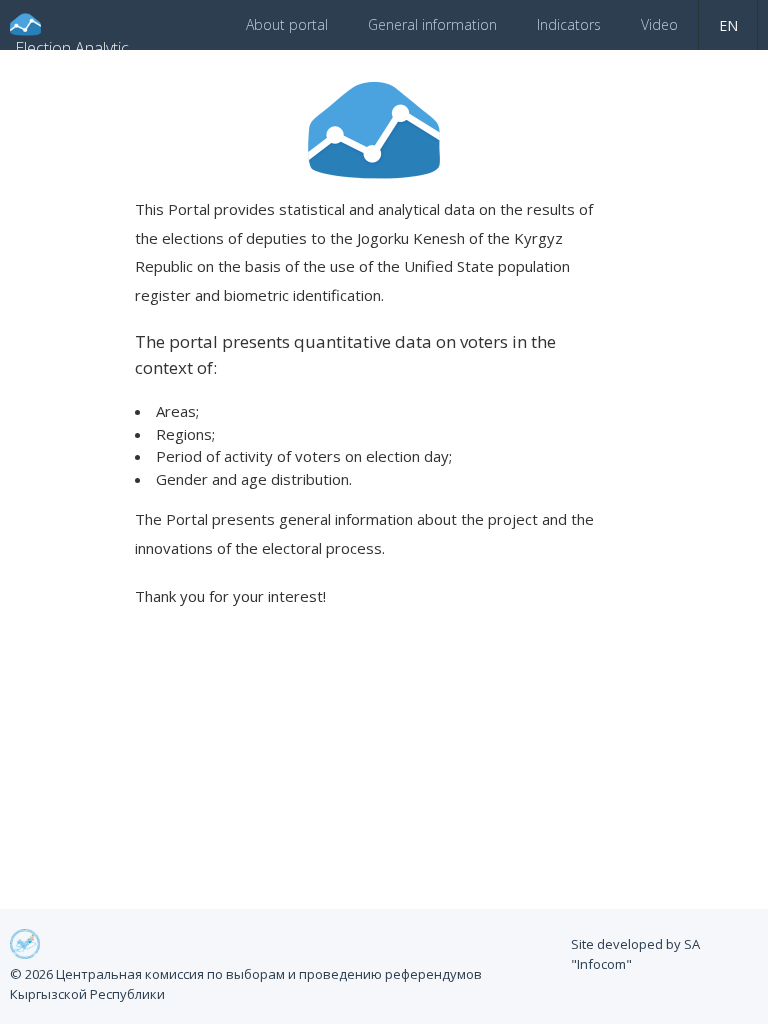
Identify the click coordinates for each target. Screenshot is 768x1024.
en (728, 25)
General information (432, 24)
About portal (287, 24)
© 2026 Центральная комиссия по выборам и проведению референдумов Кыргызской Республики (246, 984)
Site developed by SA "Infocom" (635, 954)
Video (659, 24)
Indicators (569, 24)
